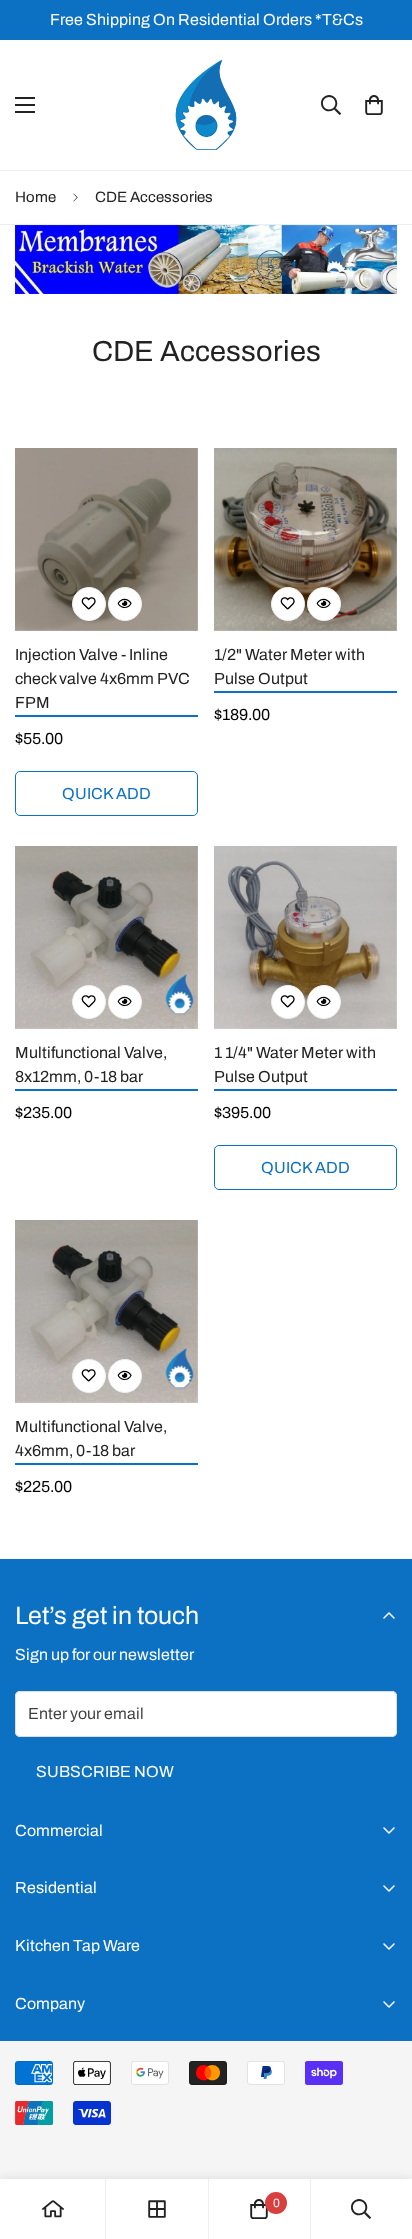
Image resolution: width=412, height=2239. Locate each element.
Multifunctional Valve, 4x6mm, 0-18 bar (91, 1438)
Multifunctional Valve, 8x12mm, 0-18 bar (91, 1064)
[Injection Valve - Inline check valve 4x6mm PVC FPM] (106, 539)
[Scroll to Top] (376, 2133)
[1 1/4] (305, 937)
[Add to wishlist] (89, 604)
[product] (53, 2209)
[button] (374, 105)
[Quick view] (125, 604)
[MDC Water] (206, 105)
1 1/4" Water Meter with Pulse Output (295, 1064)
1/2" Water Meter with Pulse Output (289, 666)
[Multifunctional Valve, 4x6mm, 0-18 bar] (106, 1311)
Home (35, 197)
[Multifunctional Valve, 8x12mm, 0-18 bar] (106, 937)
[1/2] (305, 539)
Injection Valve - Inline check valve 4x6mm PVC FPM (102, 678)
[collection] (157, 2209)
